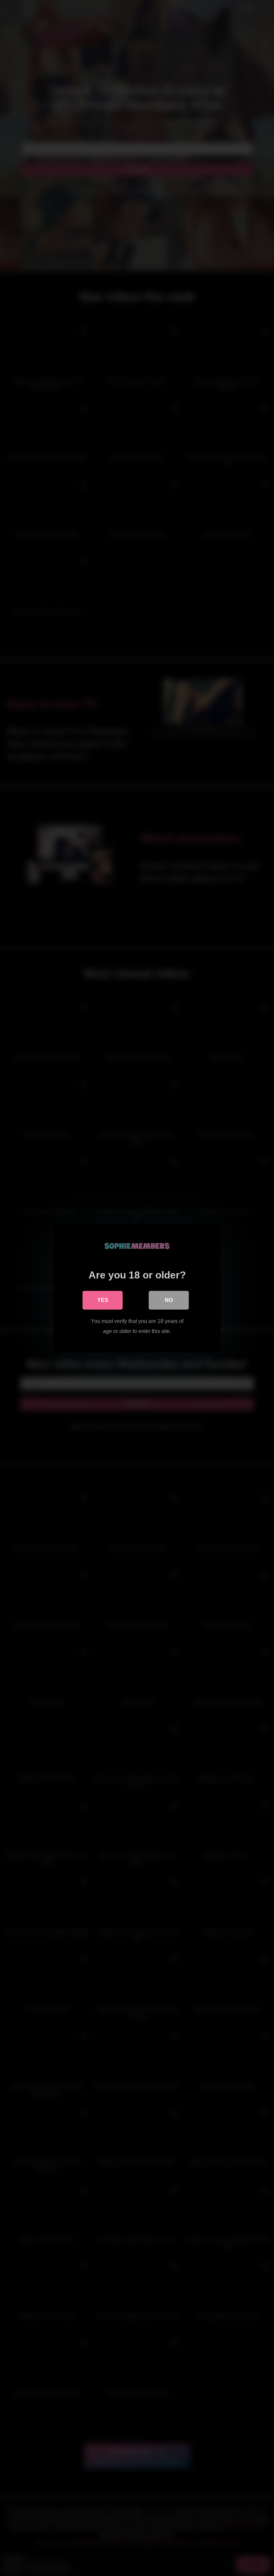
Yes (103, 1300)
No (169, 1300)
